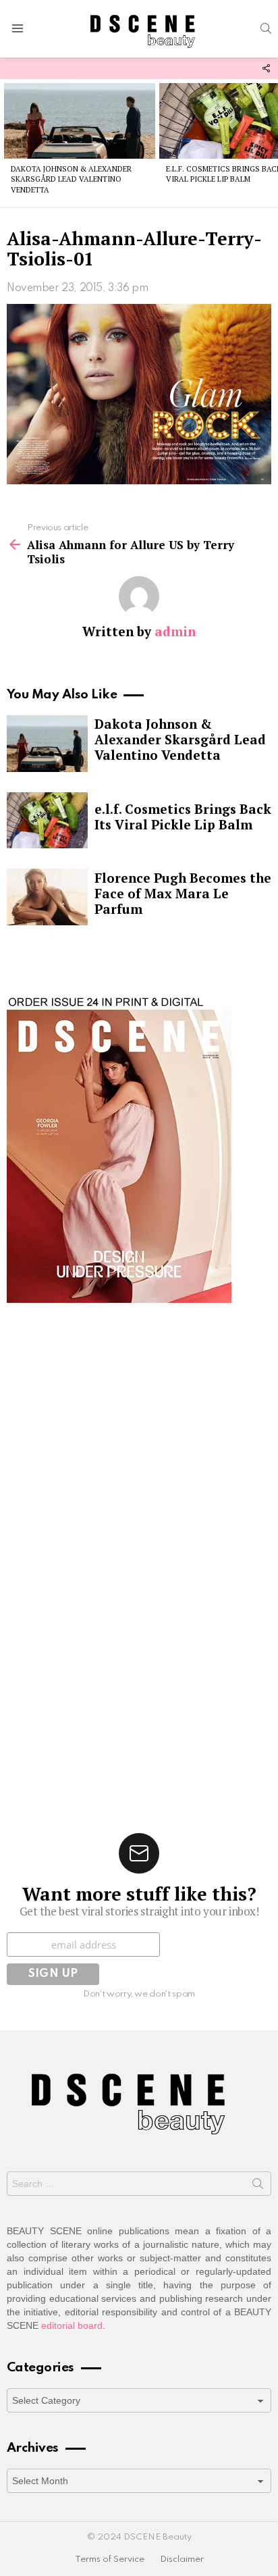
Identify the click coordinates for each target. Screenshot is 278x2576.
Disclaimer (182, 2559)
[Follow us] (266, 68)
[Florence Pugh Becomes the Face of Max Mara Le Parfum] (47, 897)
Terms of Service (110, 2559)
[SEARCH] (266, 28)
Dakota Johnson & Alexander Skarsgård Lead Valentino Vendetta (71, 179)
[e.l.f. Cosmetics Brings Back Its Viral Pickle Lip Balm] (47, 821)
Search (258, 2186)
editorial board (72, 2325)
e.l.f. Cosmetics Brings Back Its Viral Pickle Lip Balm (183, 817)
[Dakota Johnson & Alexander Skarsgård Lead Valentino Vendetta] (80, 121)
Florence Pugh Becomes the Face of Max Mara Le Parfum (183, 893)
